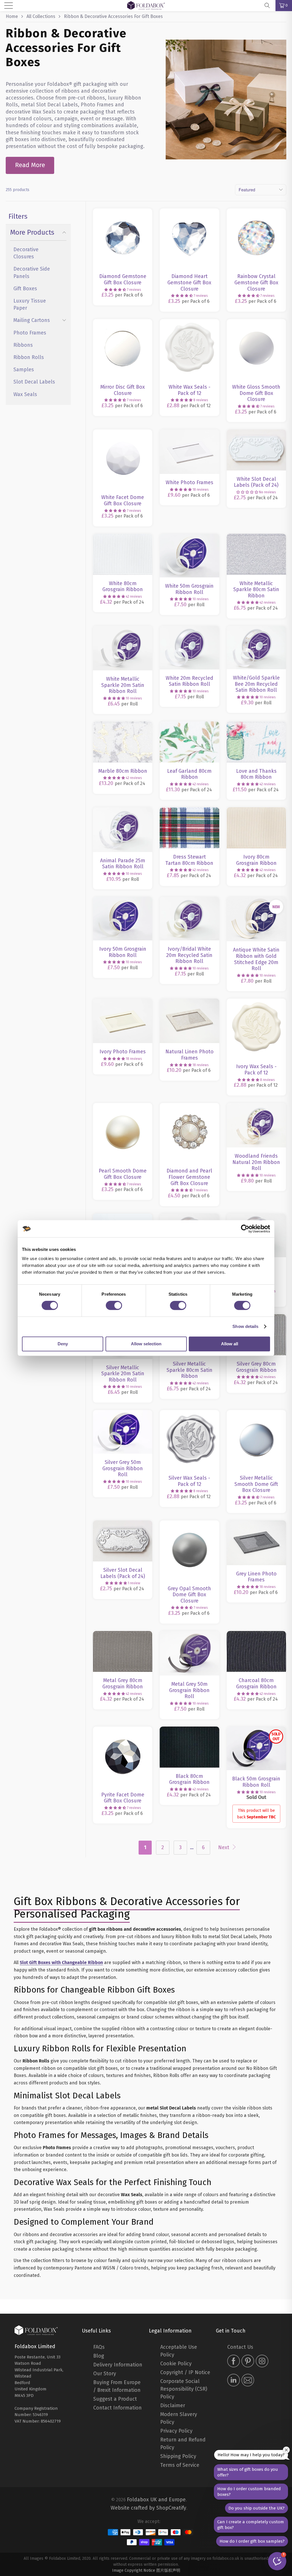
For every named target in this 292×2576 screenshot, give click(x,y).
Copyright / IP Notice (185, 2372)
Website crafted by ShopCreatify (148, 2508)
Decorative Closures (26, 253)
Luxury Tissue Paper (30, 304)
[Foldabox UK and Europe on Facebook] (234, 2362)
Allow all (230, 1344)
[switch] (114, 1305)
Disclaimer (173, 2405)
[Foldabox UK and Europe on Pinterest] (248, 2362)
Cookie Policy (176, 2364)
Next (224, 1847)
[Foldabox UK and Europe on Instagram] (262, 2362)
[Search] (269, 5)
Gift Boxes (25, 289)
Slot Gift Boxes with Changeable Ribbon (61, 1963)
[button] (115, 290)
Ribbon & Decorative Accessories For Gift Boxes (113, 16)
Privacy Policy (176, 2431)
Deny (63, 1344)
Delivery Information (118, 2365)
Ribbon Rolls (29, 357)
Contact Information (117, 2408)
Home (12, 16)
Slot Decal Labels (34, 382)
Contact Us (240, 2347)
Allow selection (146, 1344)
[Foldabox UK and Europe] (36, 2330)
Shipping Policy (178, 2456)
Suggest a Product (115, 2399)
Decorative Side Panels (32, 272)
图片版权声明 (168, 2570)
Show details (245, 1326)
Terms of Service (180, 2465)
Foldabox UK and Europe (156, 2500)
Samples (24, 370)
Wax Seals (25, 394)
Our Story (105, 2374)
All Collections (41, 16)
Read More (30, 165)
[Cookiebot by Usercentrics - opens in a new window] (245, 1229)
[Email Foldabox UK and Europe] (248, 2381)
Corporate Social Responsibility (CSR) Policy (184, 2389)
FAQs (99, 2347)
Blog (99, 2356)
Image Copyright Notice (134, 2570)
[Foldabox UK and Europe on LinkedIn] (234, 2381)
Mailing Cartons (32, 320)
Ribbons (23, 345)
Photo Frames (30, 333)
